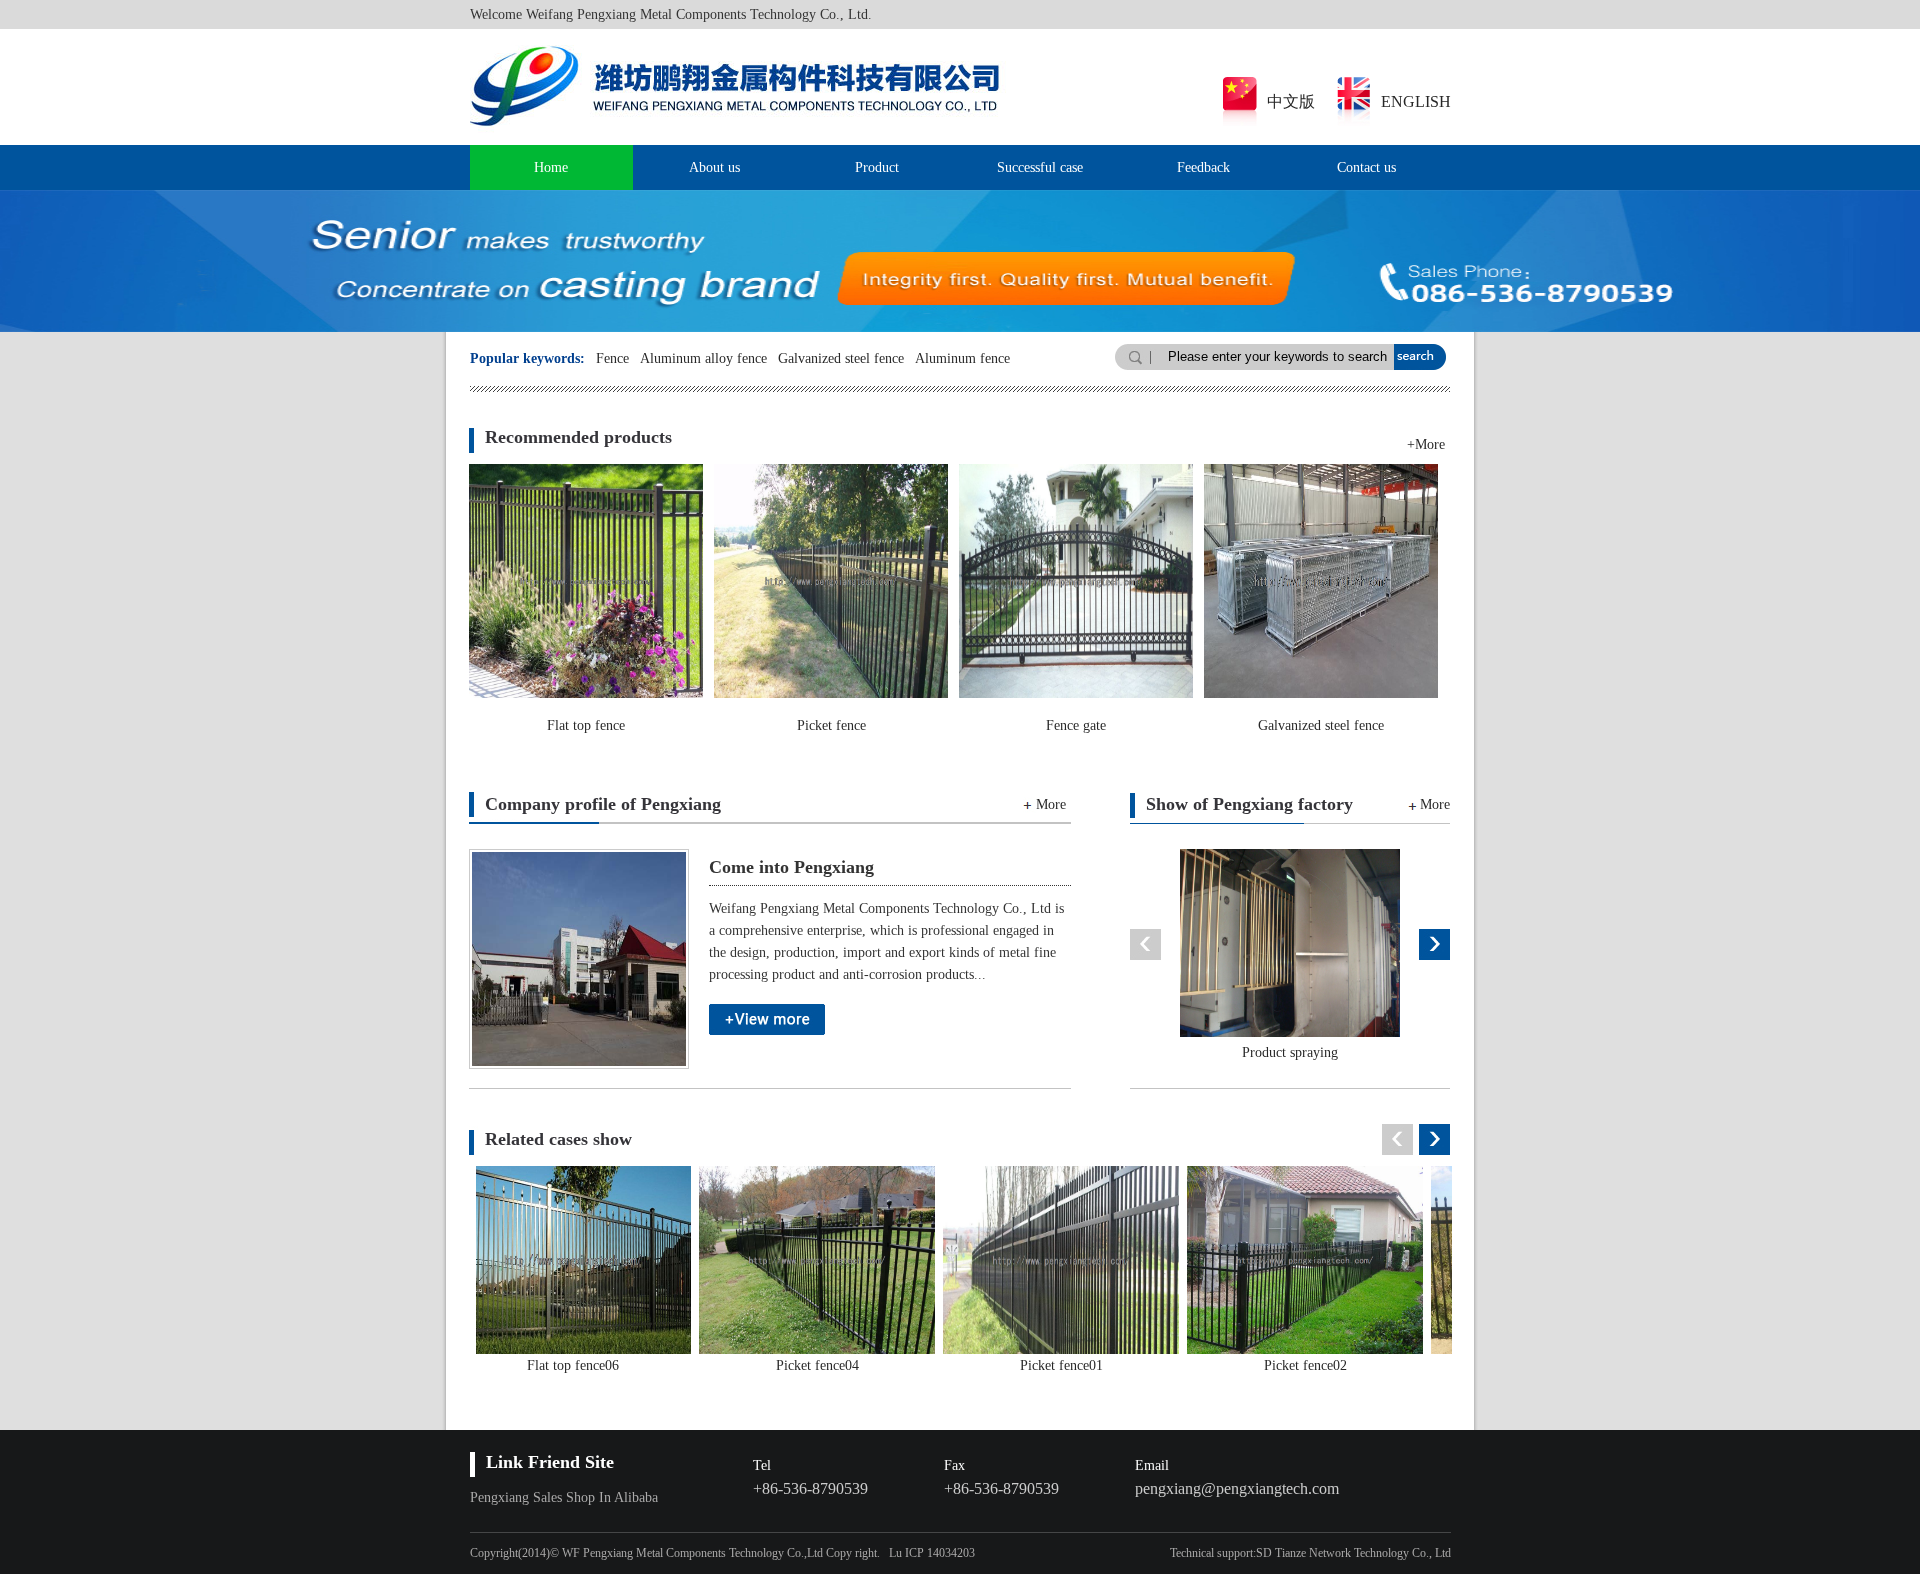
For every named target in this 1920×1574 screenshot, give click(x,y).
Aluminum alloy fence (703, 358)
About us (714, 167)
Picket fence (831, 725)
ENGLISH (1416, 101)
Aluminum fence (962, 358)
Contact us (1366, 167)
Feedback (1203, 167)
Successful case (1040, 167)
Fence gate (1076, 725)
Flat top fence (586, 725)
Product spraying (1258, 1052)
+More (1426, 444)
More (1051, 804)
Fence (612, 358)
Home (551, 167)
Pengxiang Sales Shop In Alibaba (564, 1497)
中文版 (1291, 101)
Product (877, 167)
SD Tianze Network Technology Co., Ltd (1353, 1553)
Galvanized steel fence (841, 358)
